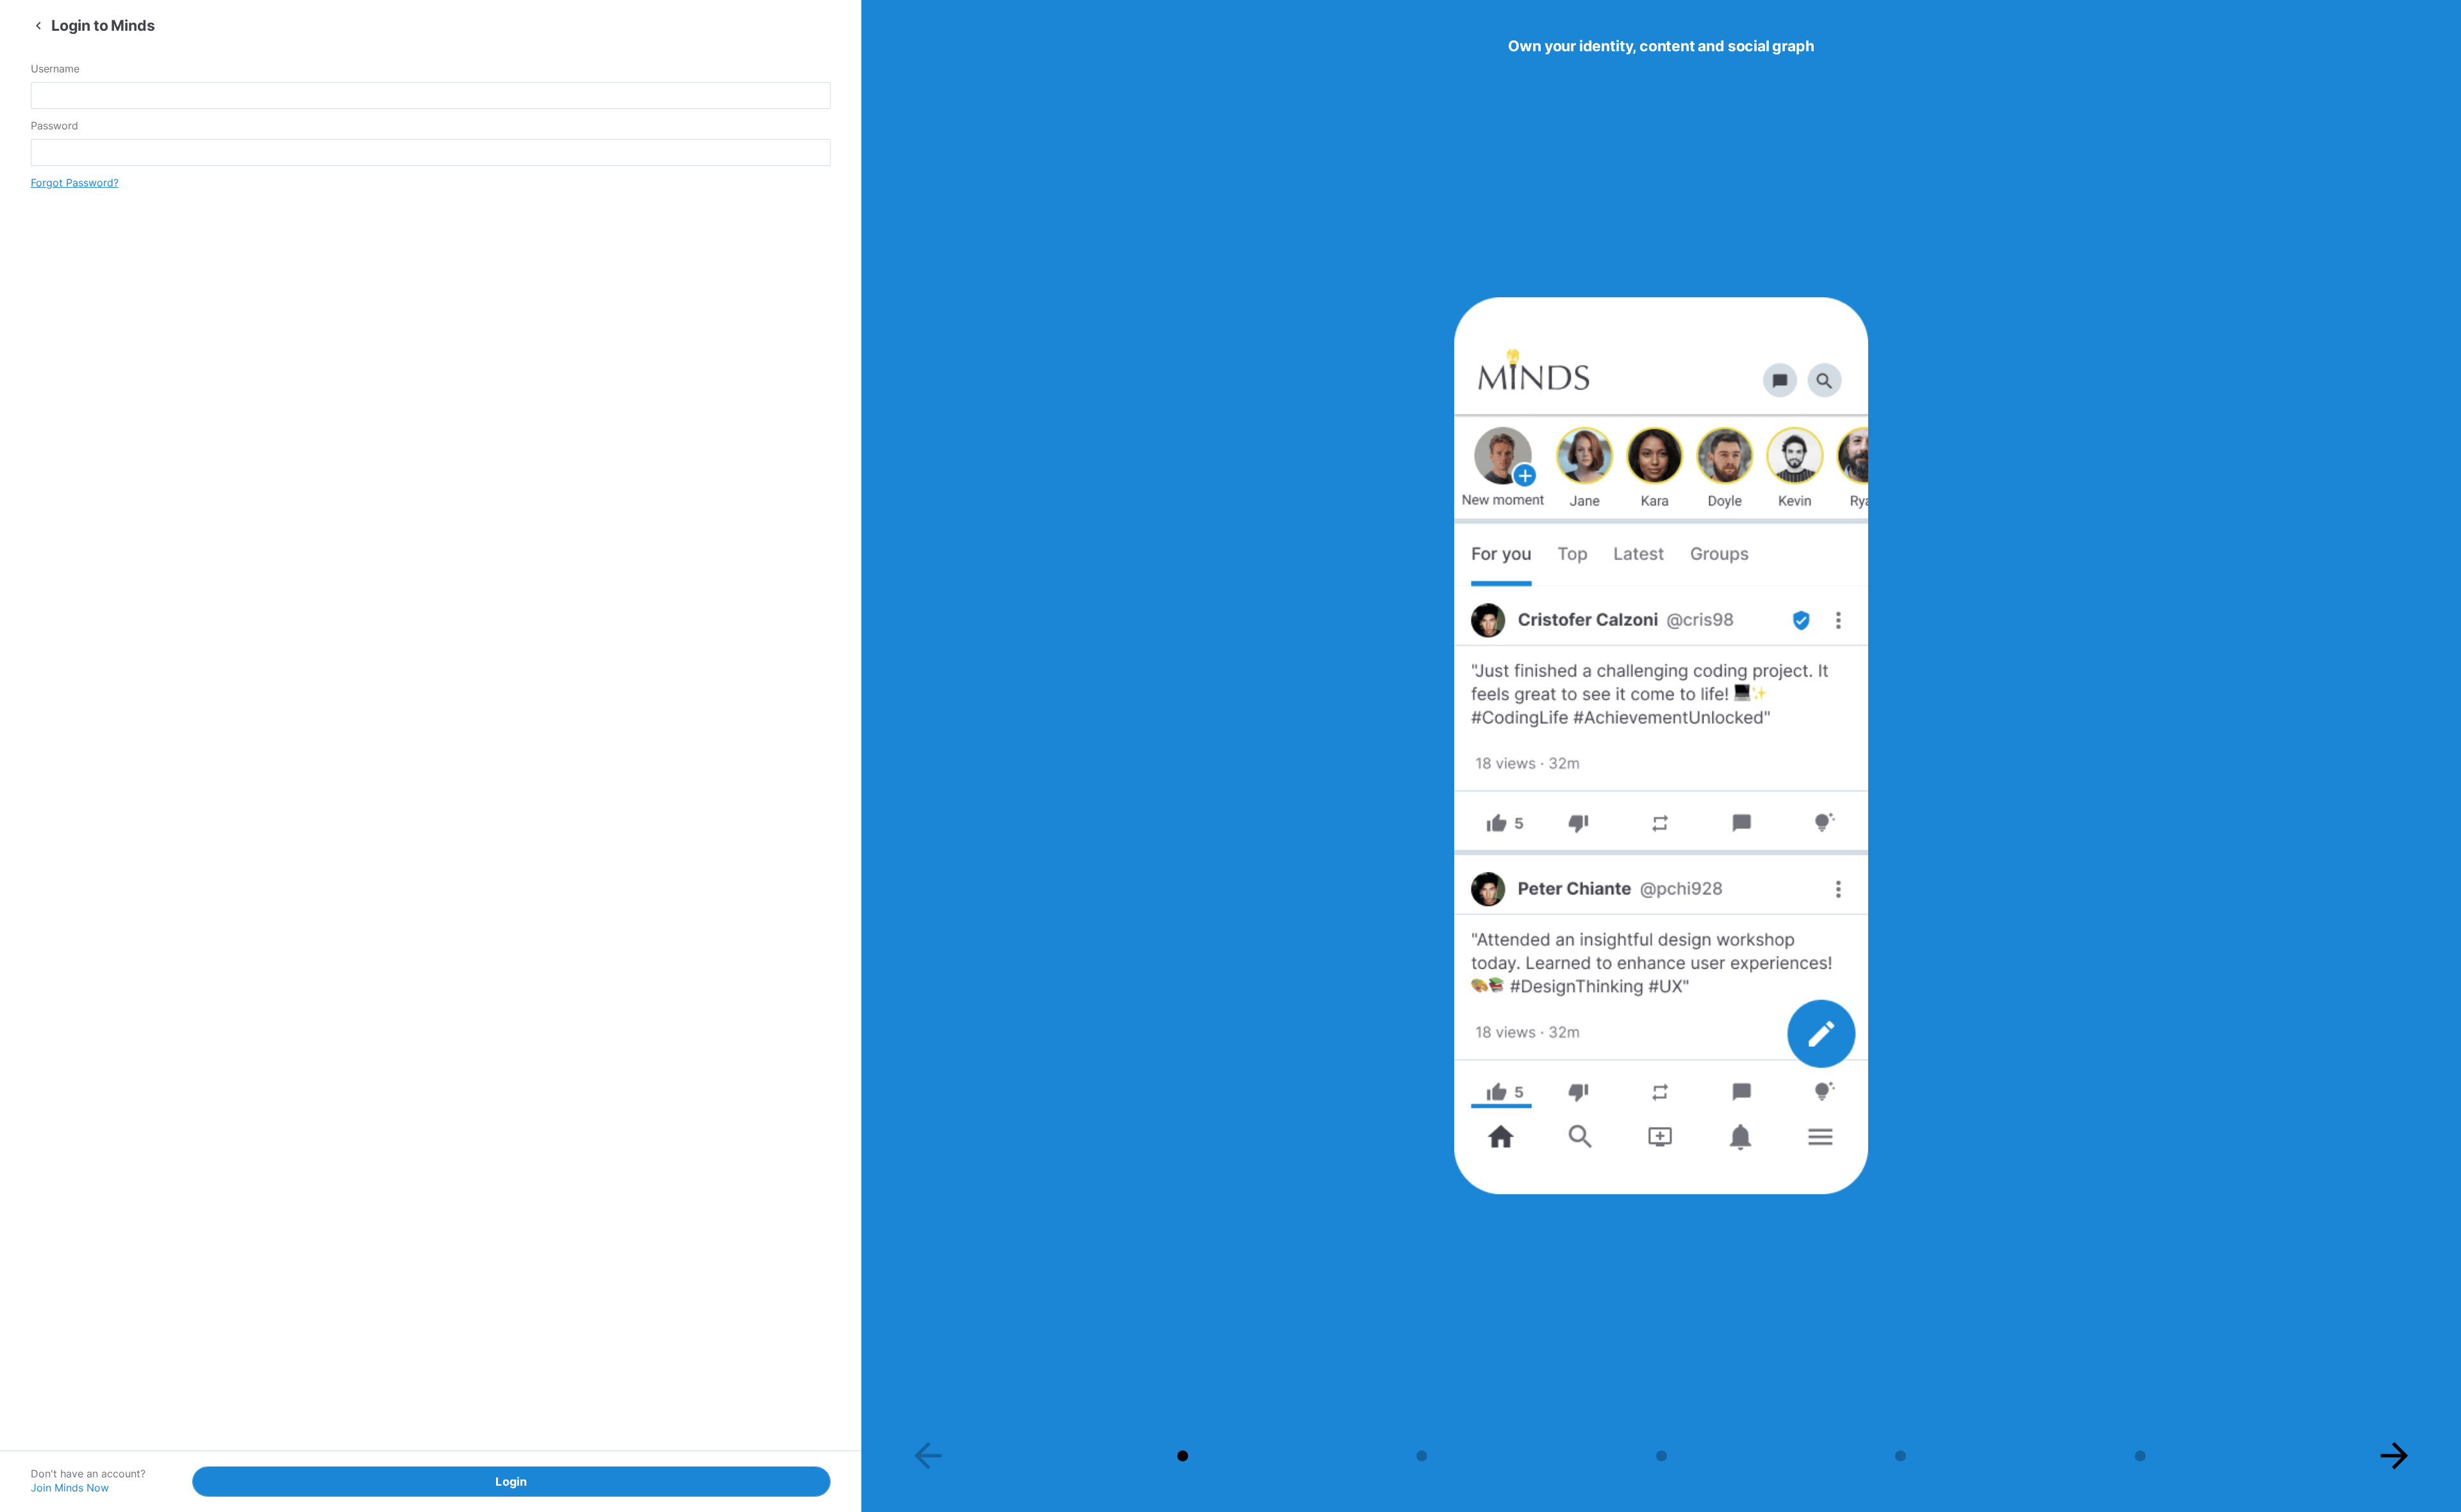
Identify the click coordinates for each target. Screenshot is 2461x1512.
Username (55, 69)
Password (54, 126)
